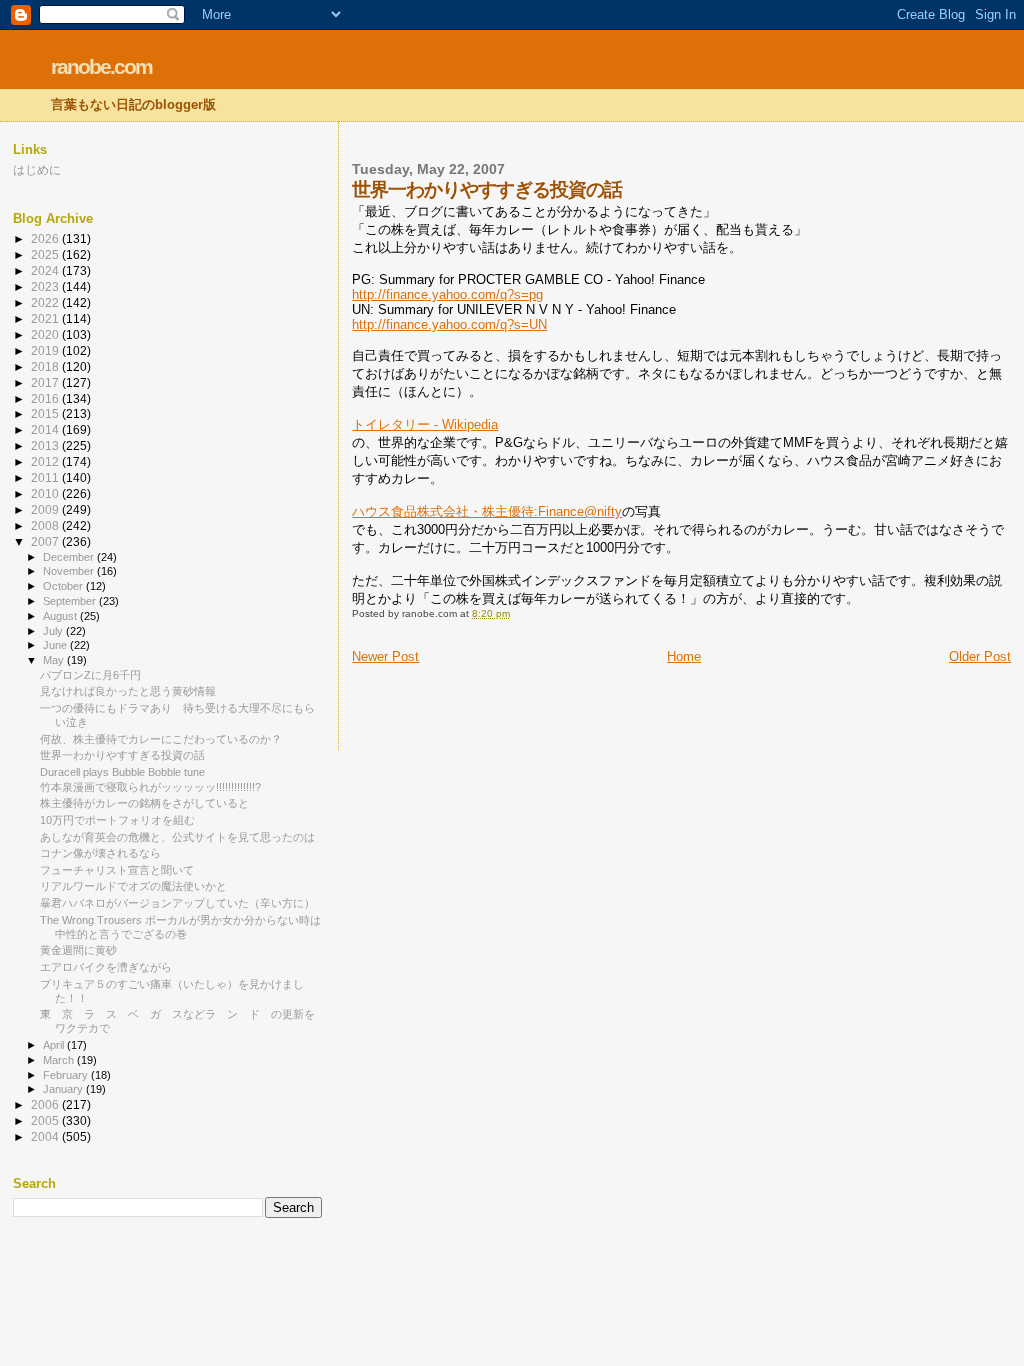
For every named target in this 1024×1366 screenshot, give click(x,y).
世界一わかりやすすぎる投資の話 (122, 755)
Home (684, 656)
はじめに (37, 169)
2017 (46, 382)
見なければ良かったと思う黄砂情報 (128, 691)
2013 (46, 445)
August (61, 616)
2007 (46, 541)
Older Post (980, 656)
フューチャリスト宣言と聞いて (117, 870)
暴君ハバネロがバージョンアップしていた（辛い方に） (177, 903)
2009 (46, 509)
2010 (46, 493)
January (64, 1089)
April (55, 1045)
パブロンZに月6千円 (90, 675)
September (71, 601)
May (55, 660)
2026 (46, 238)
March (60, 1060)
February (67, 1075)
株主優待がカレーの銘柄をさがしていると (144, 803)
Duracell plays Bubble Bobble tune (122, 772)
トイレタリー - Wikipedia (425, 424)
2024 (46, 270)
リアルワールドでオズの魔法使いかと (133, 886)
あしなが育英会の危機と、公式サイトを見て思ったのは (177, 837)
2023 (46, 286)
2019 (46, 350)
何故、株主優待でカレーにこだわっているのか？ (161, 739)
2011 (46, 477)
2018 (46, 366)
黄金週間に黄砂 (78, 950)
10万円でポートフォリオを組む (117, 820)
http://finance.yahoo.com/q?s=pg (447, 294)
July (54, 631)
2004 (46, 1136)
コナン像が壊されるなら (100, 853)
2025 (46, 254)
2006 (46, 1104)
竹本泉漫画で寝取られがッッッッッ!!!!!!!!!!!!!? (150, 787)
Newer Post (385, 656)
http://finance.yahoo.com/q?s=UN (449, 324)
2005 (46, 1120)
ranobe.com (101, 66)
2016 (46, 398)
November (70, 571)
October (64, 586)
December (70, 557)
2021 (46, 318)
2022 (46, 302)
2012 (46, 461)
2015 (46, 413)
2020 (46, 334)
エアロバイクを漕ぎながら (106, 967)
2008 (46, 525)
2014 (46, 429)
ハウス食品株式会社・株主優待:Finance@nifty (487, 511)
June (56, 645)
